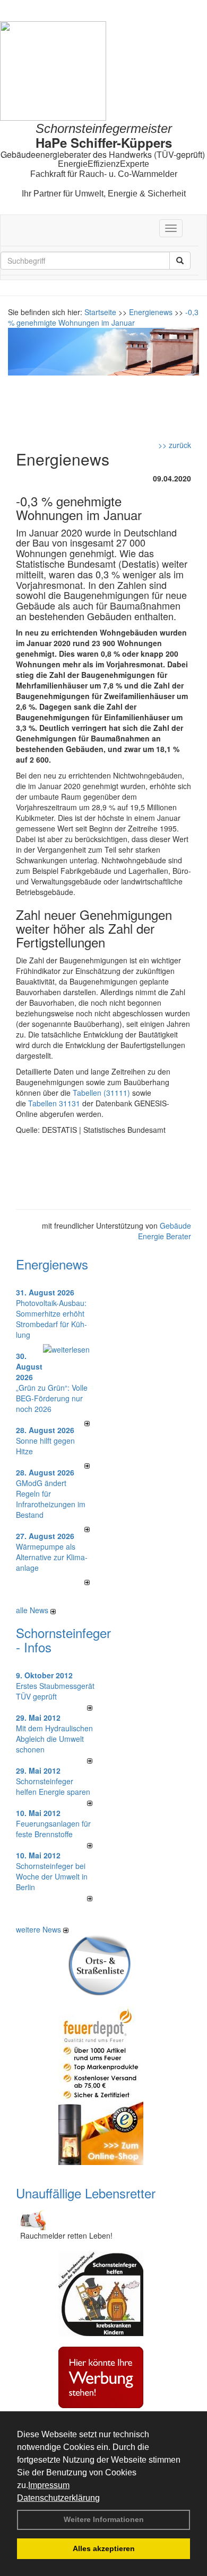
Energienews (52, 1264)
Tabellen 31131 (54, 1103)
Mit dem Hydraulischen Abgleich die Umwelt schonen (54, 1739)
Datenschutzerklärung (58, 2498)
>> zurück (175, 445)
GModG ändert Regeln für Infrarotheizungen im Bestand (51, 1499)
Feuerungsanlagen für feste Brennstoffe (53, 1829)
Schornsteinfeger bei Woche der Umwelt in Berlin (52, 1876)
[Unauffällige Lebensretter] (32, 2218)
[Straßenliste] (101, 1964)
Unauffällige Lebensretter (86, 2193)
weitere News (40, 1929)
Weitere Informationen (104, 2519)
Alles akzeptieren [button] (104, 2548)
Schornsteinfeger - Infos (63, 1639)
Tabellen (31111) (101, 1093)
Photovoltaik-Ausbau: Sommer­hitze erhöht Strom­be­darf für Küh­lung (51, 1319)
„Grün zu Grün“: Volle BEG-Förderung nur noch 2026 (52, 1398)
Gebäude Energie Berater (165, 1231)
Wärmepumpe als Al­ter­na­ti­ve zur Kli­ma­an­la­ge (52, 1557)
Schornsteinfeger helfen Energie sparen (53, 1786)
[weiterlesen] (66, 1348)
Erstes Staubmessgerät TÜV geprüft (55, 1691)
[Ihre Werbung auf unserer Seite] (101, 2376)
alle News (33, 1610)
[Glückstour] (101, 2293)
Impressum (49, 2485)
